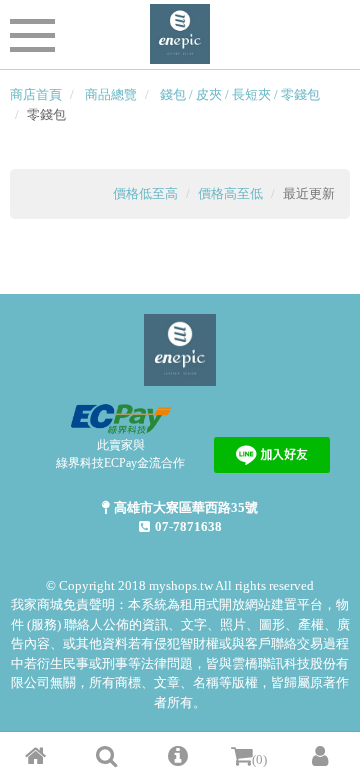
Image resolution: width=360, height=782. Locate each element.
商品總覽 (111, 94)
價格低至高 (145, 193)
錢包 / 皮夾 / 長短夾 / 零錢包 (240, 94)
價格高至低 (230, 193)
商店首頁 (36, 94)
